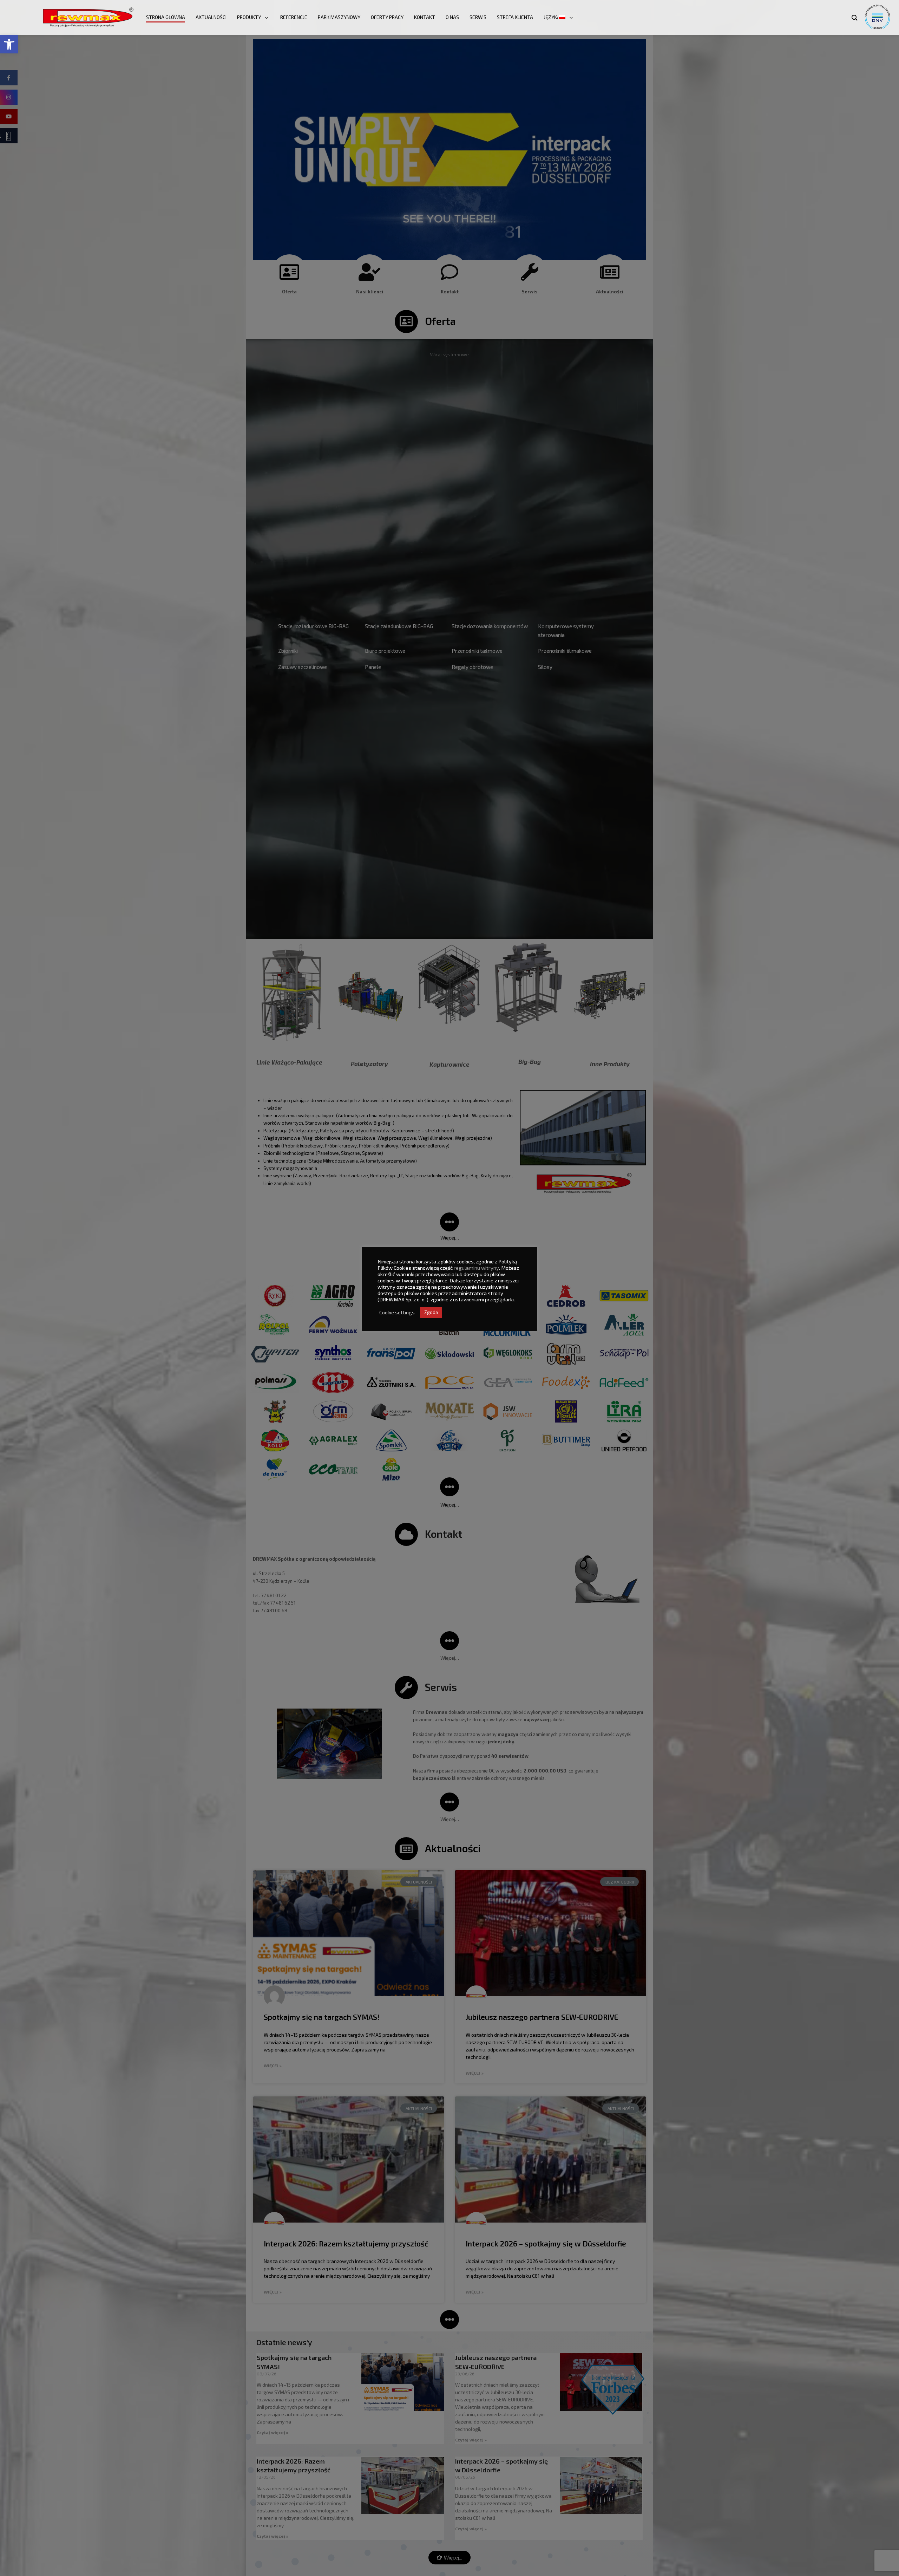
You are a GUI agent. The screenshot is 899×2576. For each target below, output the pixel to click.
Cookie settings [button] (397, 1312)
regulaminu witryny (476, 1268)
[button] (9, 44)
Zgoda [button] (431, 1312)
